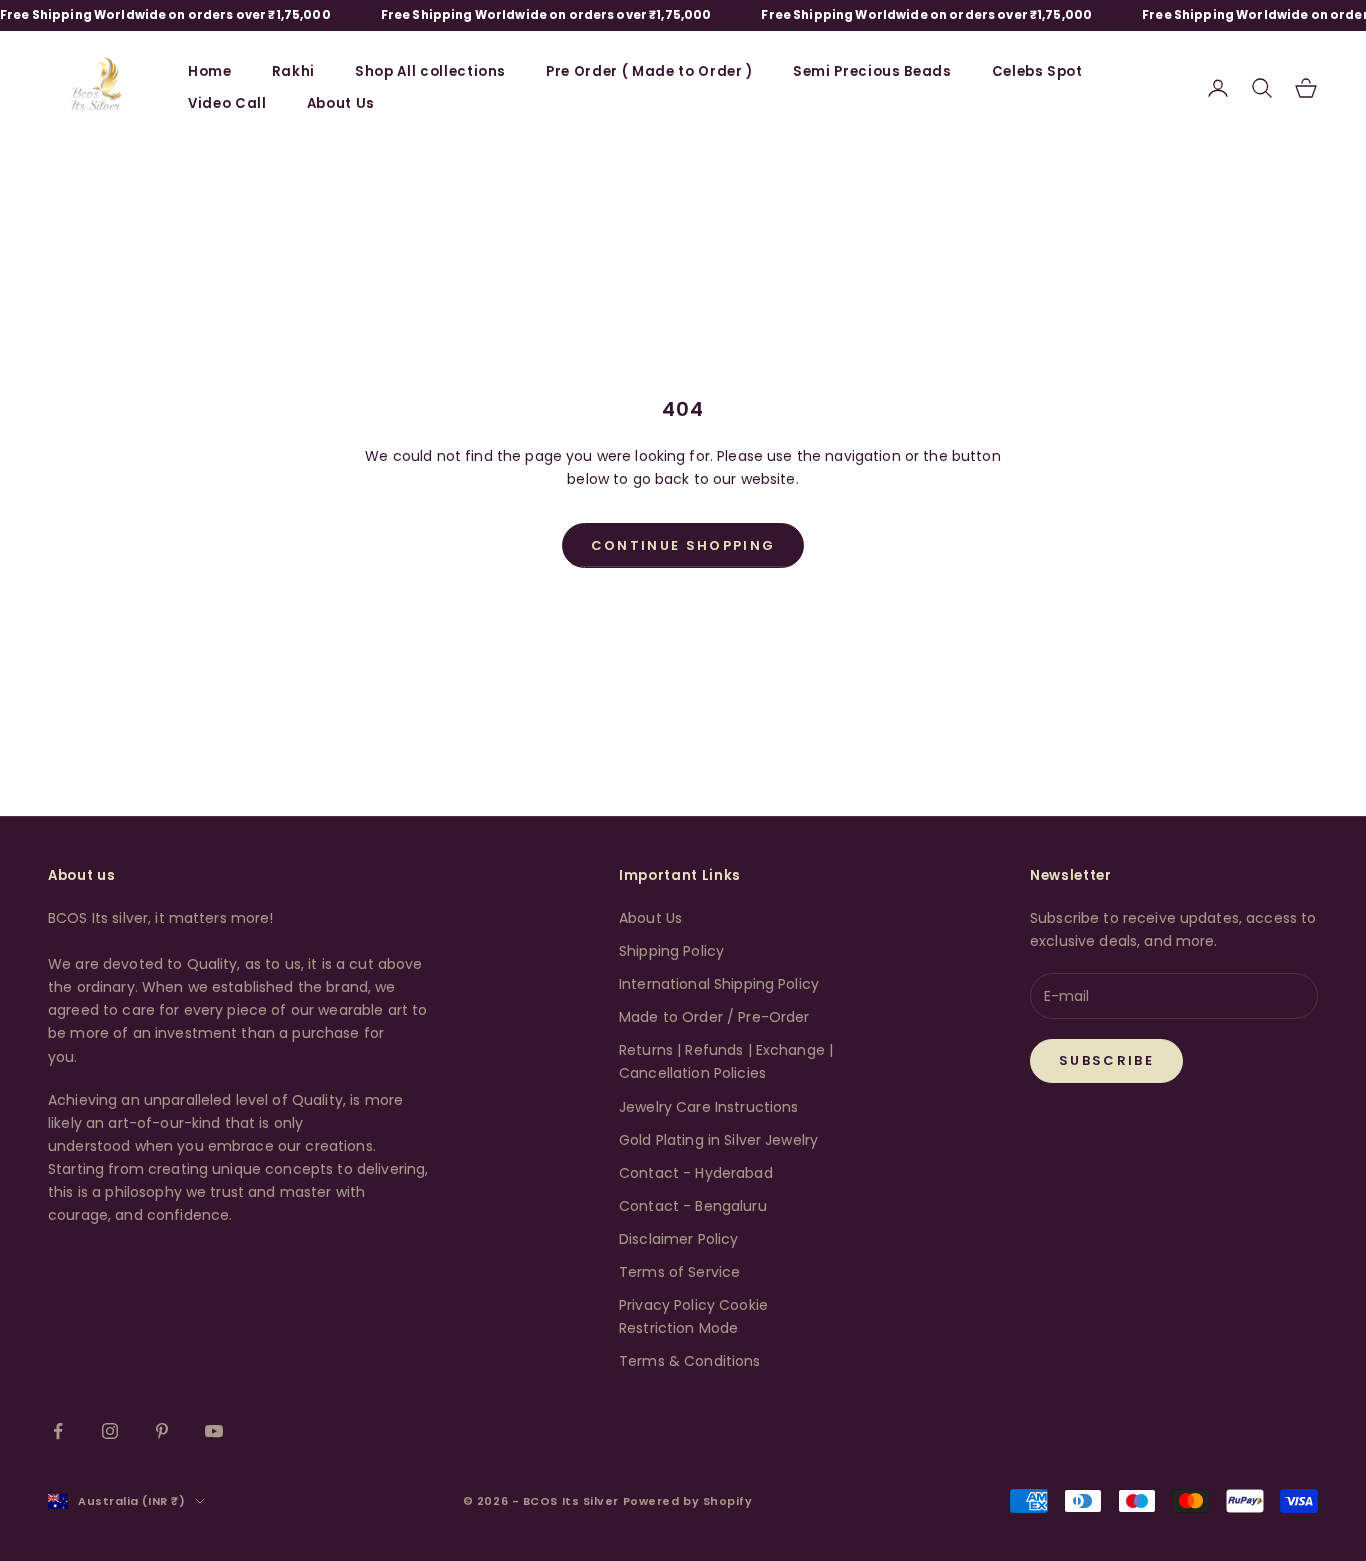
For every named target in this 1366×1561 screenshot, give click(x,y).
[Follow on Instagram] (110, 1431)
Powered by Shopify (688, 1501)
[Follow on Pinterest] (162, 1431)
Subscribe (1106, 1060)
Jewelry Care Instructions (709, 1107)
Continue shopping (683, 545)
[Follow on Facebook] (58, 1431)
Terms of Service (679, 1272)
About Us (341, 103)
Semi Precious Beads (872, 71)
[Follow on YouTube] (214, 1431)
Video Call (227, 103)
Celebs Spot (1037, 71)
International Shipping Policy (719, 984)
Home (210, 71)
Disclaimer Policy (678, 1239)
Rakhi (293, 71)
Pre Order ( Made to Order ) (649, 71)
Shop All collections (430, 71)
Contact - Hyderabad (696, 1173)
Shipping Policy (671, 951)
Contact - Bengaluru (693, 1206)
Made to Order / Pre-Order (714, 1017)
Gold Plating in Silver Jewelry (718, 1140)
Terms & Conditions (690, 1361)
